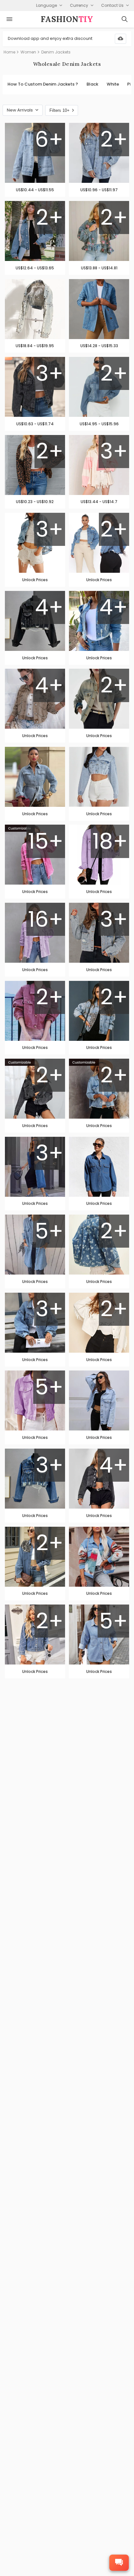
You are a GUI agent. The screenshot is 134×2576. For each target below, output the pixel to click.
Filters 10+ (60, 110)
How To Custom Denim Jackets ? (43, 84)
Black (92, 84)
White (113, 84)
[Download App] (121, 39)
